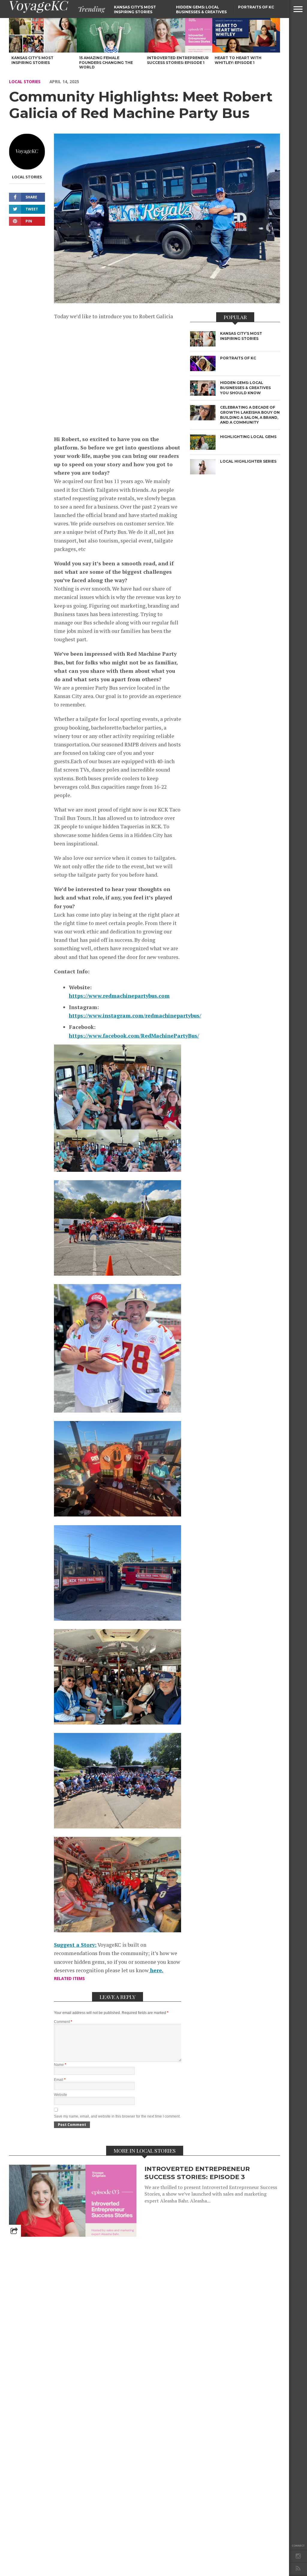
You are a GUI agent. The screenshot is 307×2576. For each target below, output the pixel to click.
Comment (63, 2022)
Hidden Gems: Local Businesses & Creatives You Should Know (201, 12)
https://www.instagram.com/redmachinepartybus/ (135, 1016)
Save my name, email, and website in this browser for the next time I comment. (117, 2116)
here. (156, 1970)
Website (61, 2095)
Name (60, 2065)
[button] (298, 9)
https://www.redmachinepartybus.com (119, 996)
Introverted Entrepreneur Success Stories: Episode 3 (197, 2173)
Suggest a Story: (75, 1945)
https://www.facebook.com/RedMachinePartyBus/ (134, 1036)
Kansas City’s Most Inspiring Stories (135, 9)
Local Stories (25, 82)
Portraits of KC (256, 7)
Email (60, 2080)
